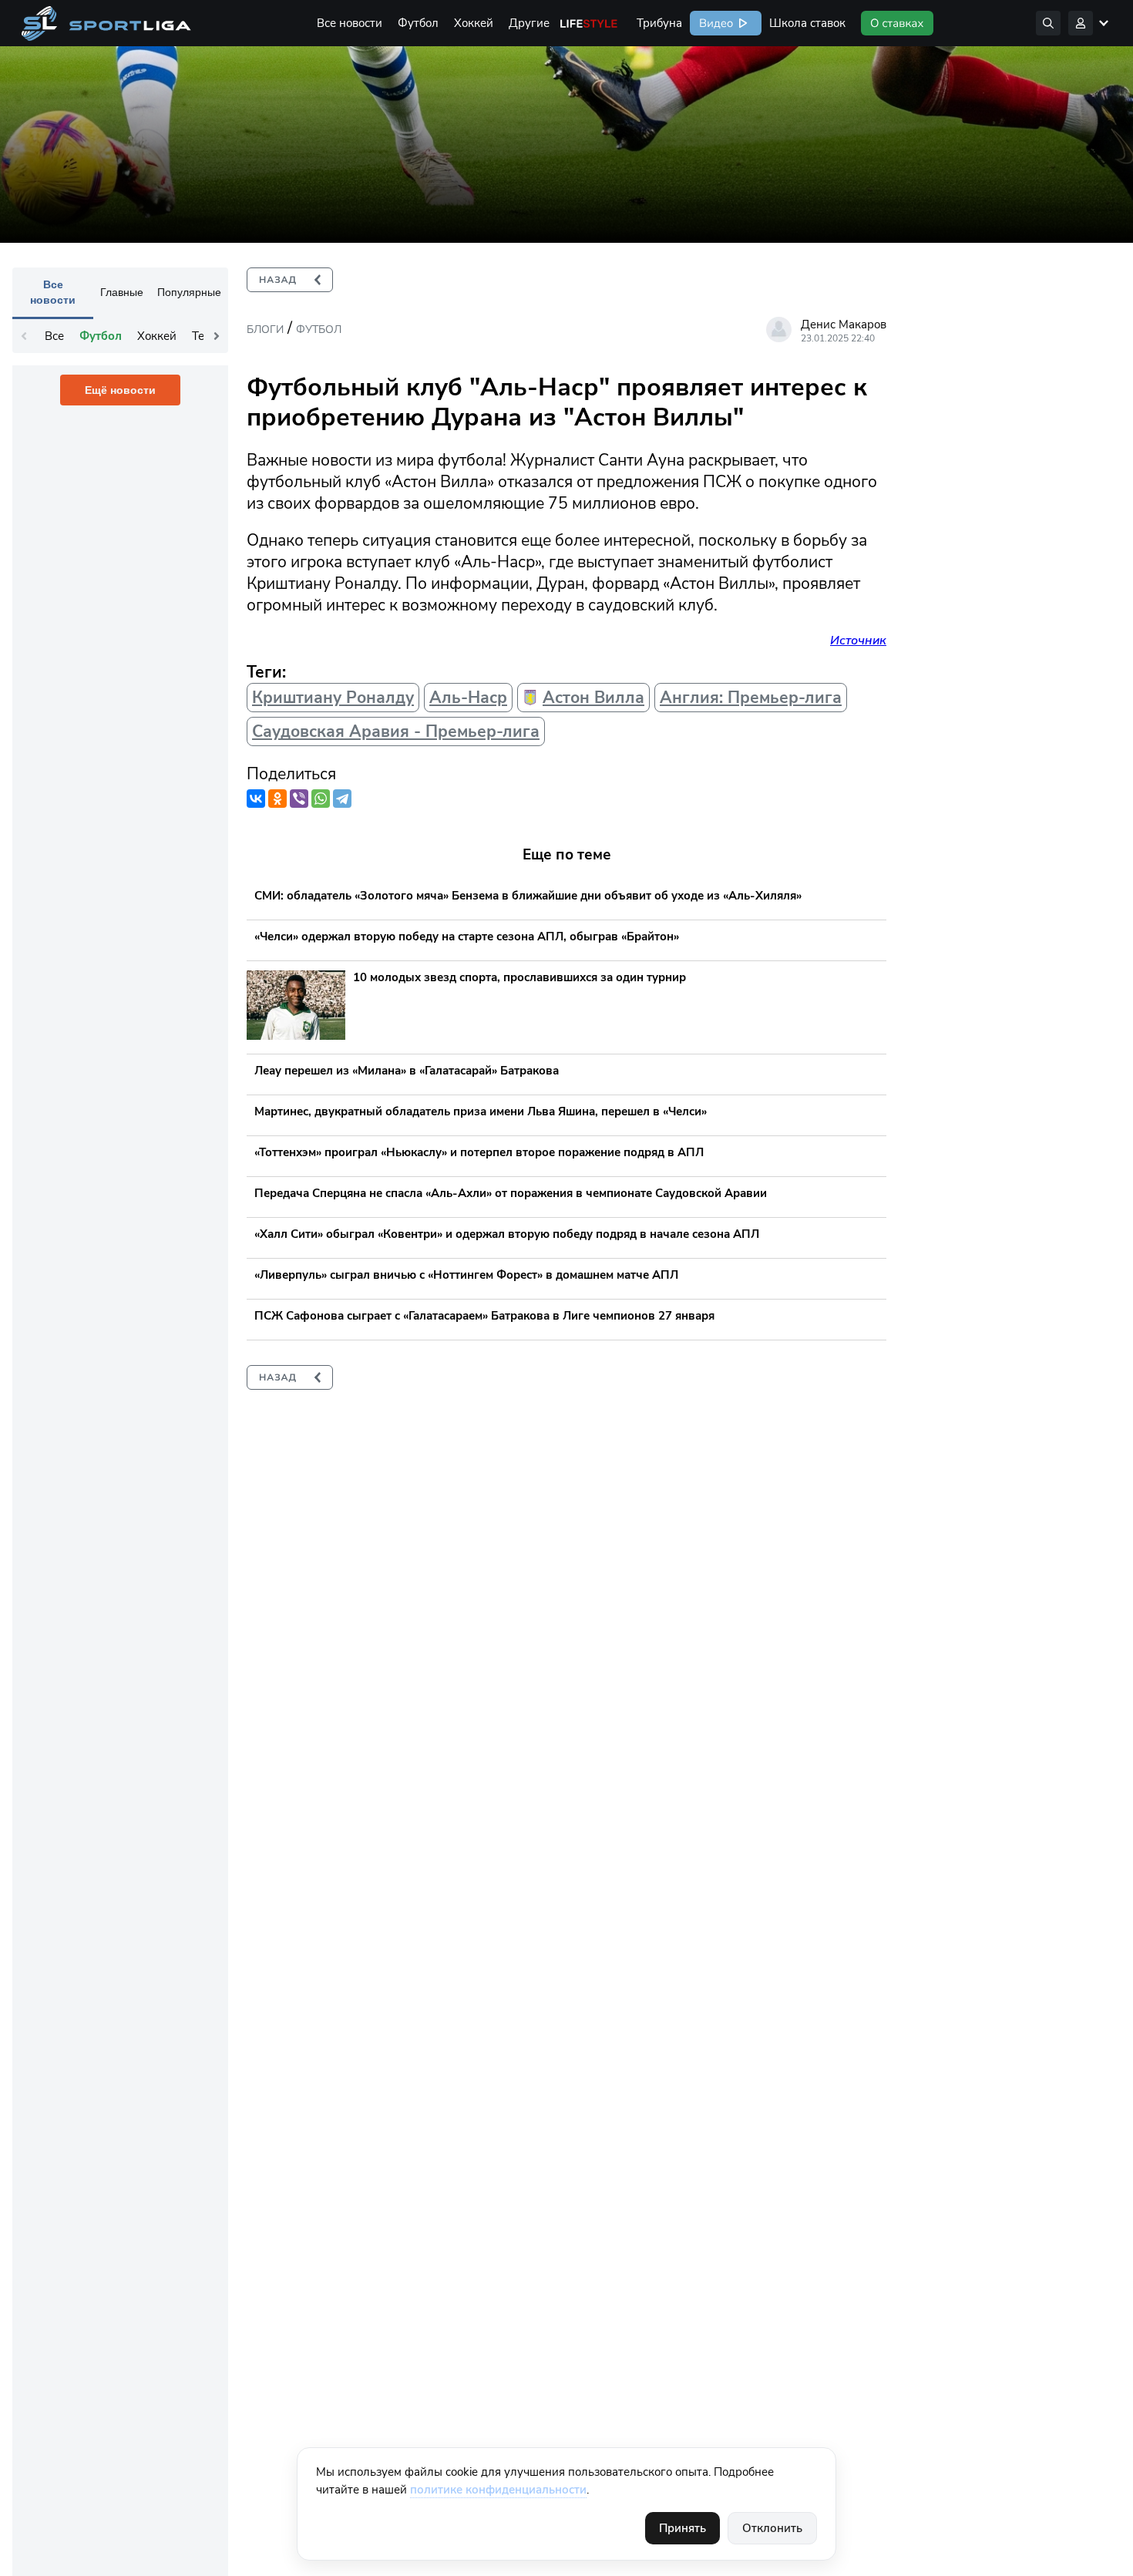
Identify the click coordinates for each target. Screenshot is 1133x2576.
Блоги (265, 330)
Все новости (350, 23)
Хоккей (474, 23)
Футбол (418, 23)
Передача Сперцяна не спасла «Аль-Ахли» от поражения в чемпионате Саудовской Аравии (511, 1193)
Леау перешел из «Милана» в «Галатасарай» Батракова (407, 1071)
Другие (529, 23)
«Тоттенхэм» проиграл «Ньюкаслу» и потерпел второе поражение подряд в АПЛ (479, 1152)
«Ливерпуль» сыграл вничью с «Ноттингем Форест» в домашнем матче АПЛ (466, 1275)
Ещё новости (120, 390)
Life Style (589, 23)
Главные (122, 292)
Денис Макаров (844, 325)
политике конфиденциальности (498, 2490)
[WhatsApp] (321, 799)
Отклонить (772, 2528)
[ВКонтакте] (256, 799)
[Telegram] (342, 799)
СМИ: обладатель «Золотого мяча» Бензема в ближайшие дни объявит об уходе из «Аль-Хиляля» (528, 896)
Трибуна (659, 23)
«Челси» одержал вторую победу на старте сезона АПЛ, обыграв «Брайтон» (467, 937)
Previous (24, 336)
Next (217, 336)
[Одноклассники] (277, 799)
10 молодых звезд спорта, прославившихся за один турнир (519, 977)
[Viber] (299, 799)
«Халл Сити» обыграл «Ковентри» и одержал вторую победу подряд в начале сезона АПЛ (507, 1234)
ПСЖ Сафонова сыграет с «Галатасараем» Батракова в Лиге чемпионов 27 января (484, 1316)
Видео (714, 23)
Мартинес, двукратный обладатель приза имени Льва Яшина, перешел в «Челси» (481, 1111)
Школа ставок (807, 23)
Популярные (189, 292)
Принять (682, 2528)
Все (54, 336)
